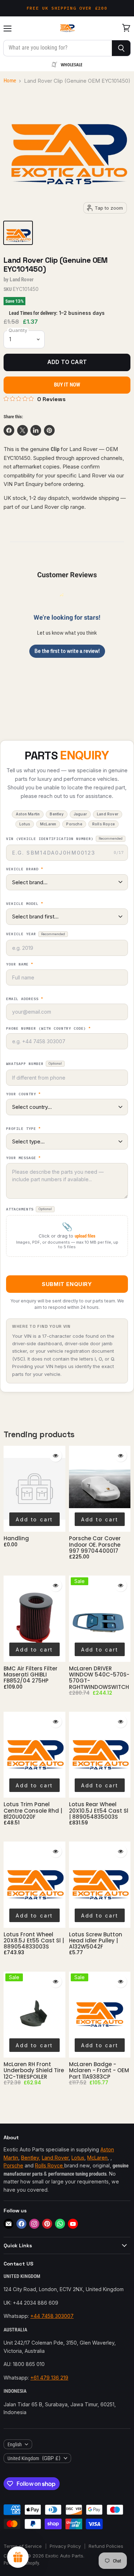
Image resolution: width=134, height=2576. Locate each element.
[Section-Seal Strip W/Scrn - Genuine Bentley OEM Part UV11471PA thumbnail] (18, 233)
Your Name (20, 964)
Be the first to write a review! (67, 651)
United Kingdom (34, 2458)
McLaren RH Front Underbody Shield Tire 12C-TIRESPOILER (34, 2070)
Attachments (29, 1209)
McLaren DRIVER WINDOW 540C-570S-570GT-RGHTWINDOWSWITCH (99, 1678)
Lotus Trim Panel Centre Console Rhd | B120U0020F (33, 1811)
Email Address (25, 999)
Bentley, (31, 2158)
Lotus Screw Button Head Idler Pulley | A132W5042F (96, 1941)
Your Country (23, 1094)
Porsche (13, 2165)
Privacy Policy (65, 2546)
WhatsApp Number (34, 1064)
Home (10, 81)
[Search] (121, 48)
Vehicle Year (36, 934)
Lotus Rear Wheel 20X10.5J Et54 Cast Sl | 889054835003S (99, 1811)
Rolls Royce (50, 2165)
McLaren (97, 2158)
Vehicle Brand (25, 869)
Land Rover (22, 280)
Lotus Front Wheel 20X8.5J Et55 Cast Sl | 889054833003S (34, 1941)
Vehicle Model (25, 904)
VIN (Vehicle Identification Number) (64, 839)
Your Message (23, 1158)
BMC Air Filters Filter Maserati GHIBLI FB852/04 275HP (31, 1675)
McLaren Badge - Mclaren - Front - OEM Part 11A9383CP (99, 2070)
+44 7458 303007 (52, 2316)
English (15, 2444)
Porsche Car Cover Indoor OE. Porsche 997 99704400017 (95, 1545)
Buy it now (67, 385)
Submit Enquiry (67, 1284)
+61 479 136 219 (49, 2378)
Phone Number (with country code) (48, 1029)
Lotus (78, 2158)
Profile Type (23, 1129)
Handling (16, 1538)
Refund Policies (106, 2546)
